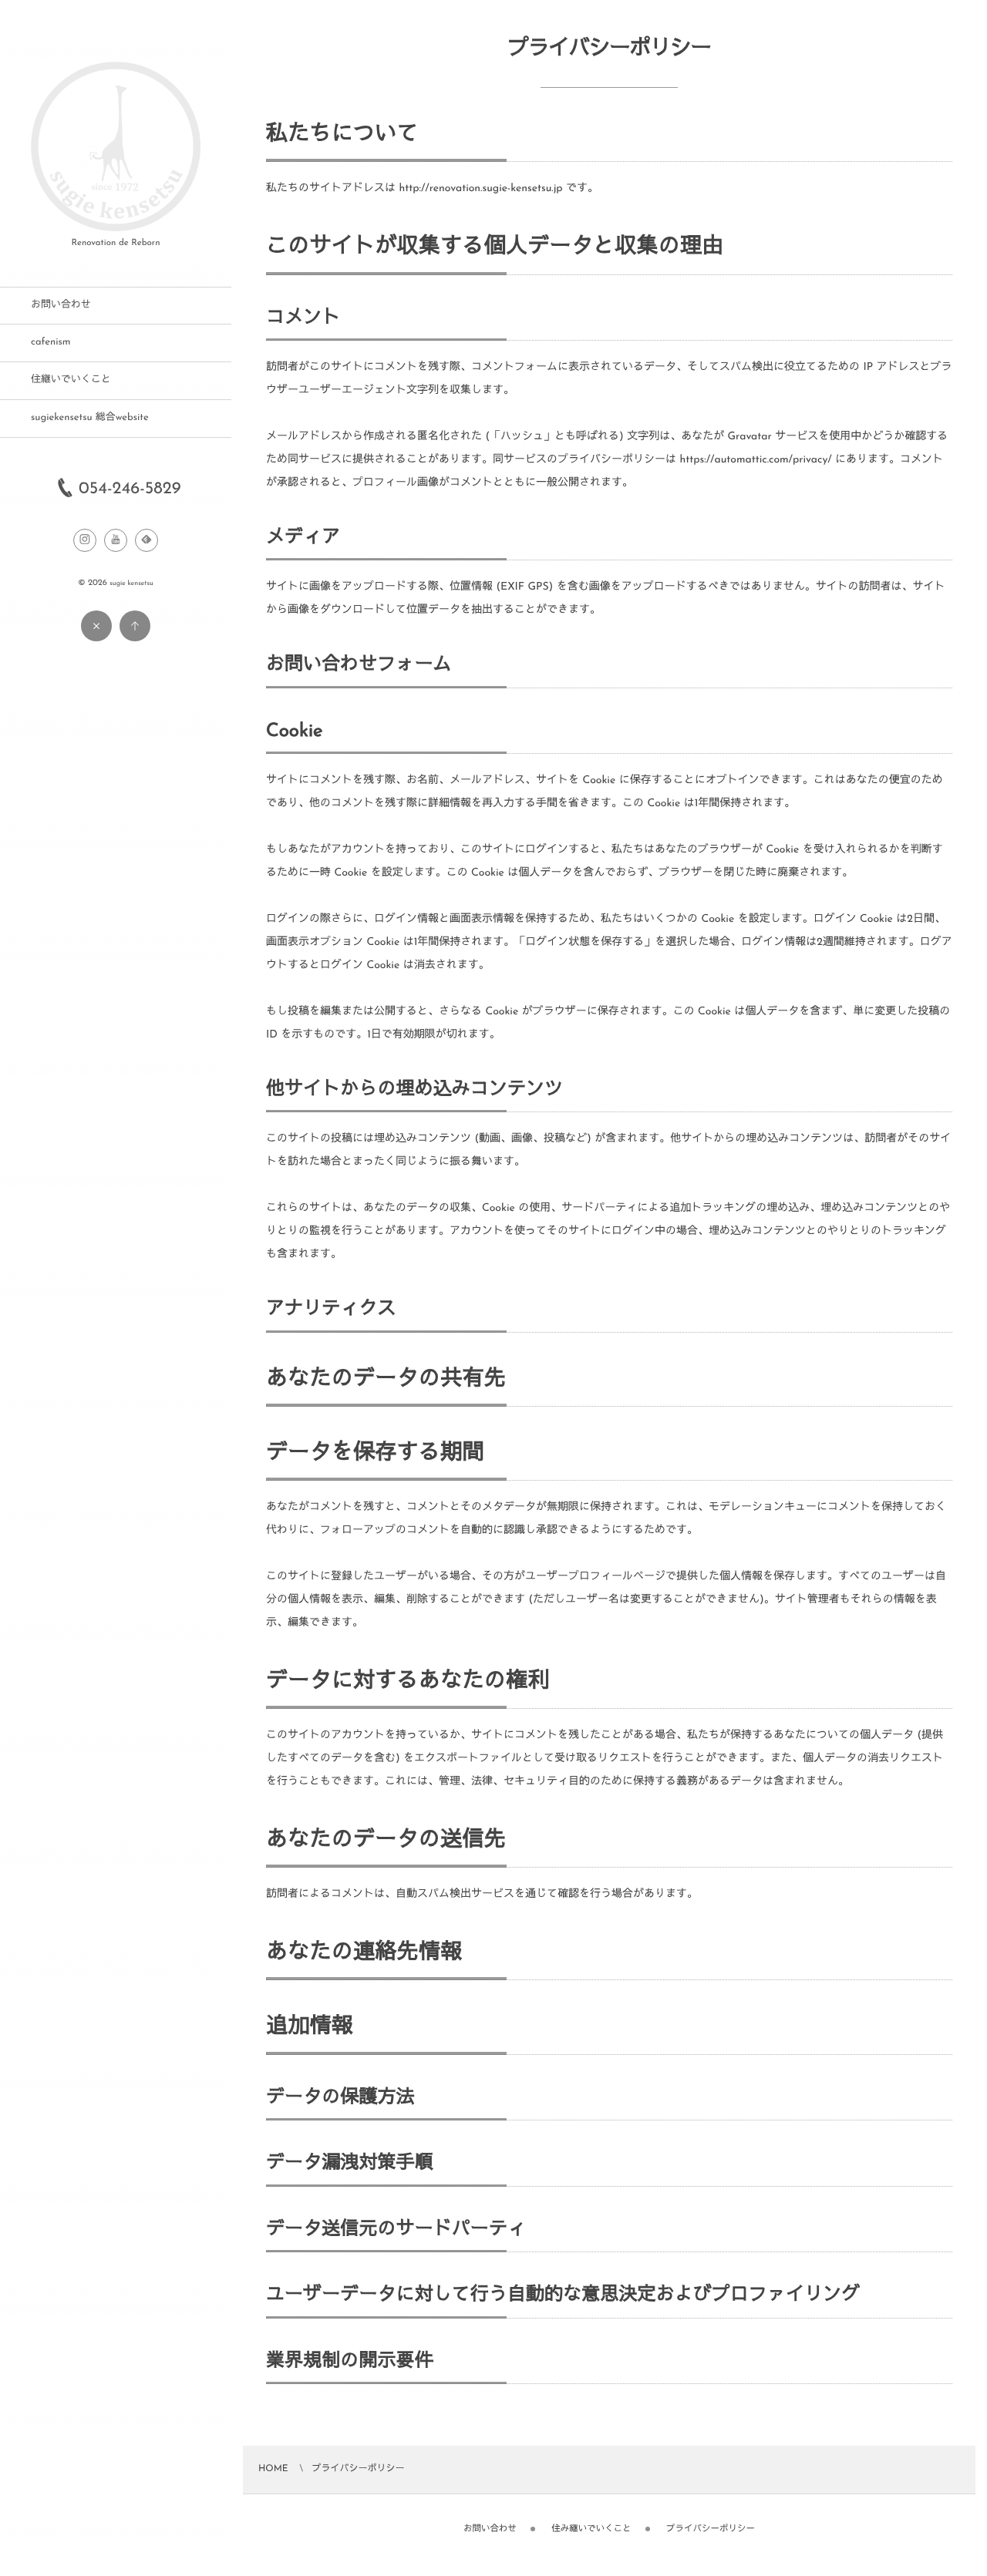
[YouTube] (116, 540)
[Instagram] (85, 540)
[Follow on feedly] (147, 540)
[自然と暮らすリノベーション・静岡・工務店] (116, 226)
